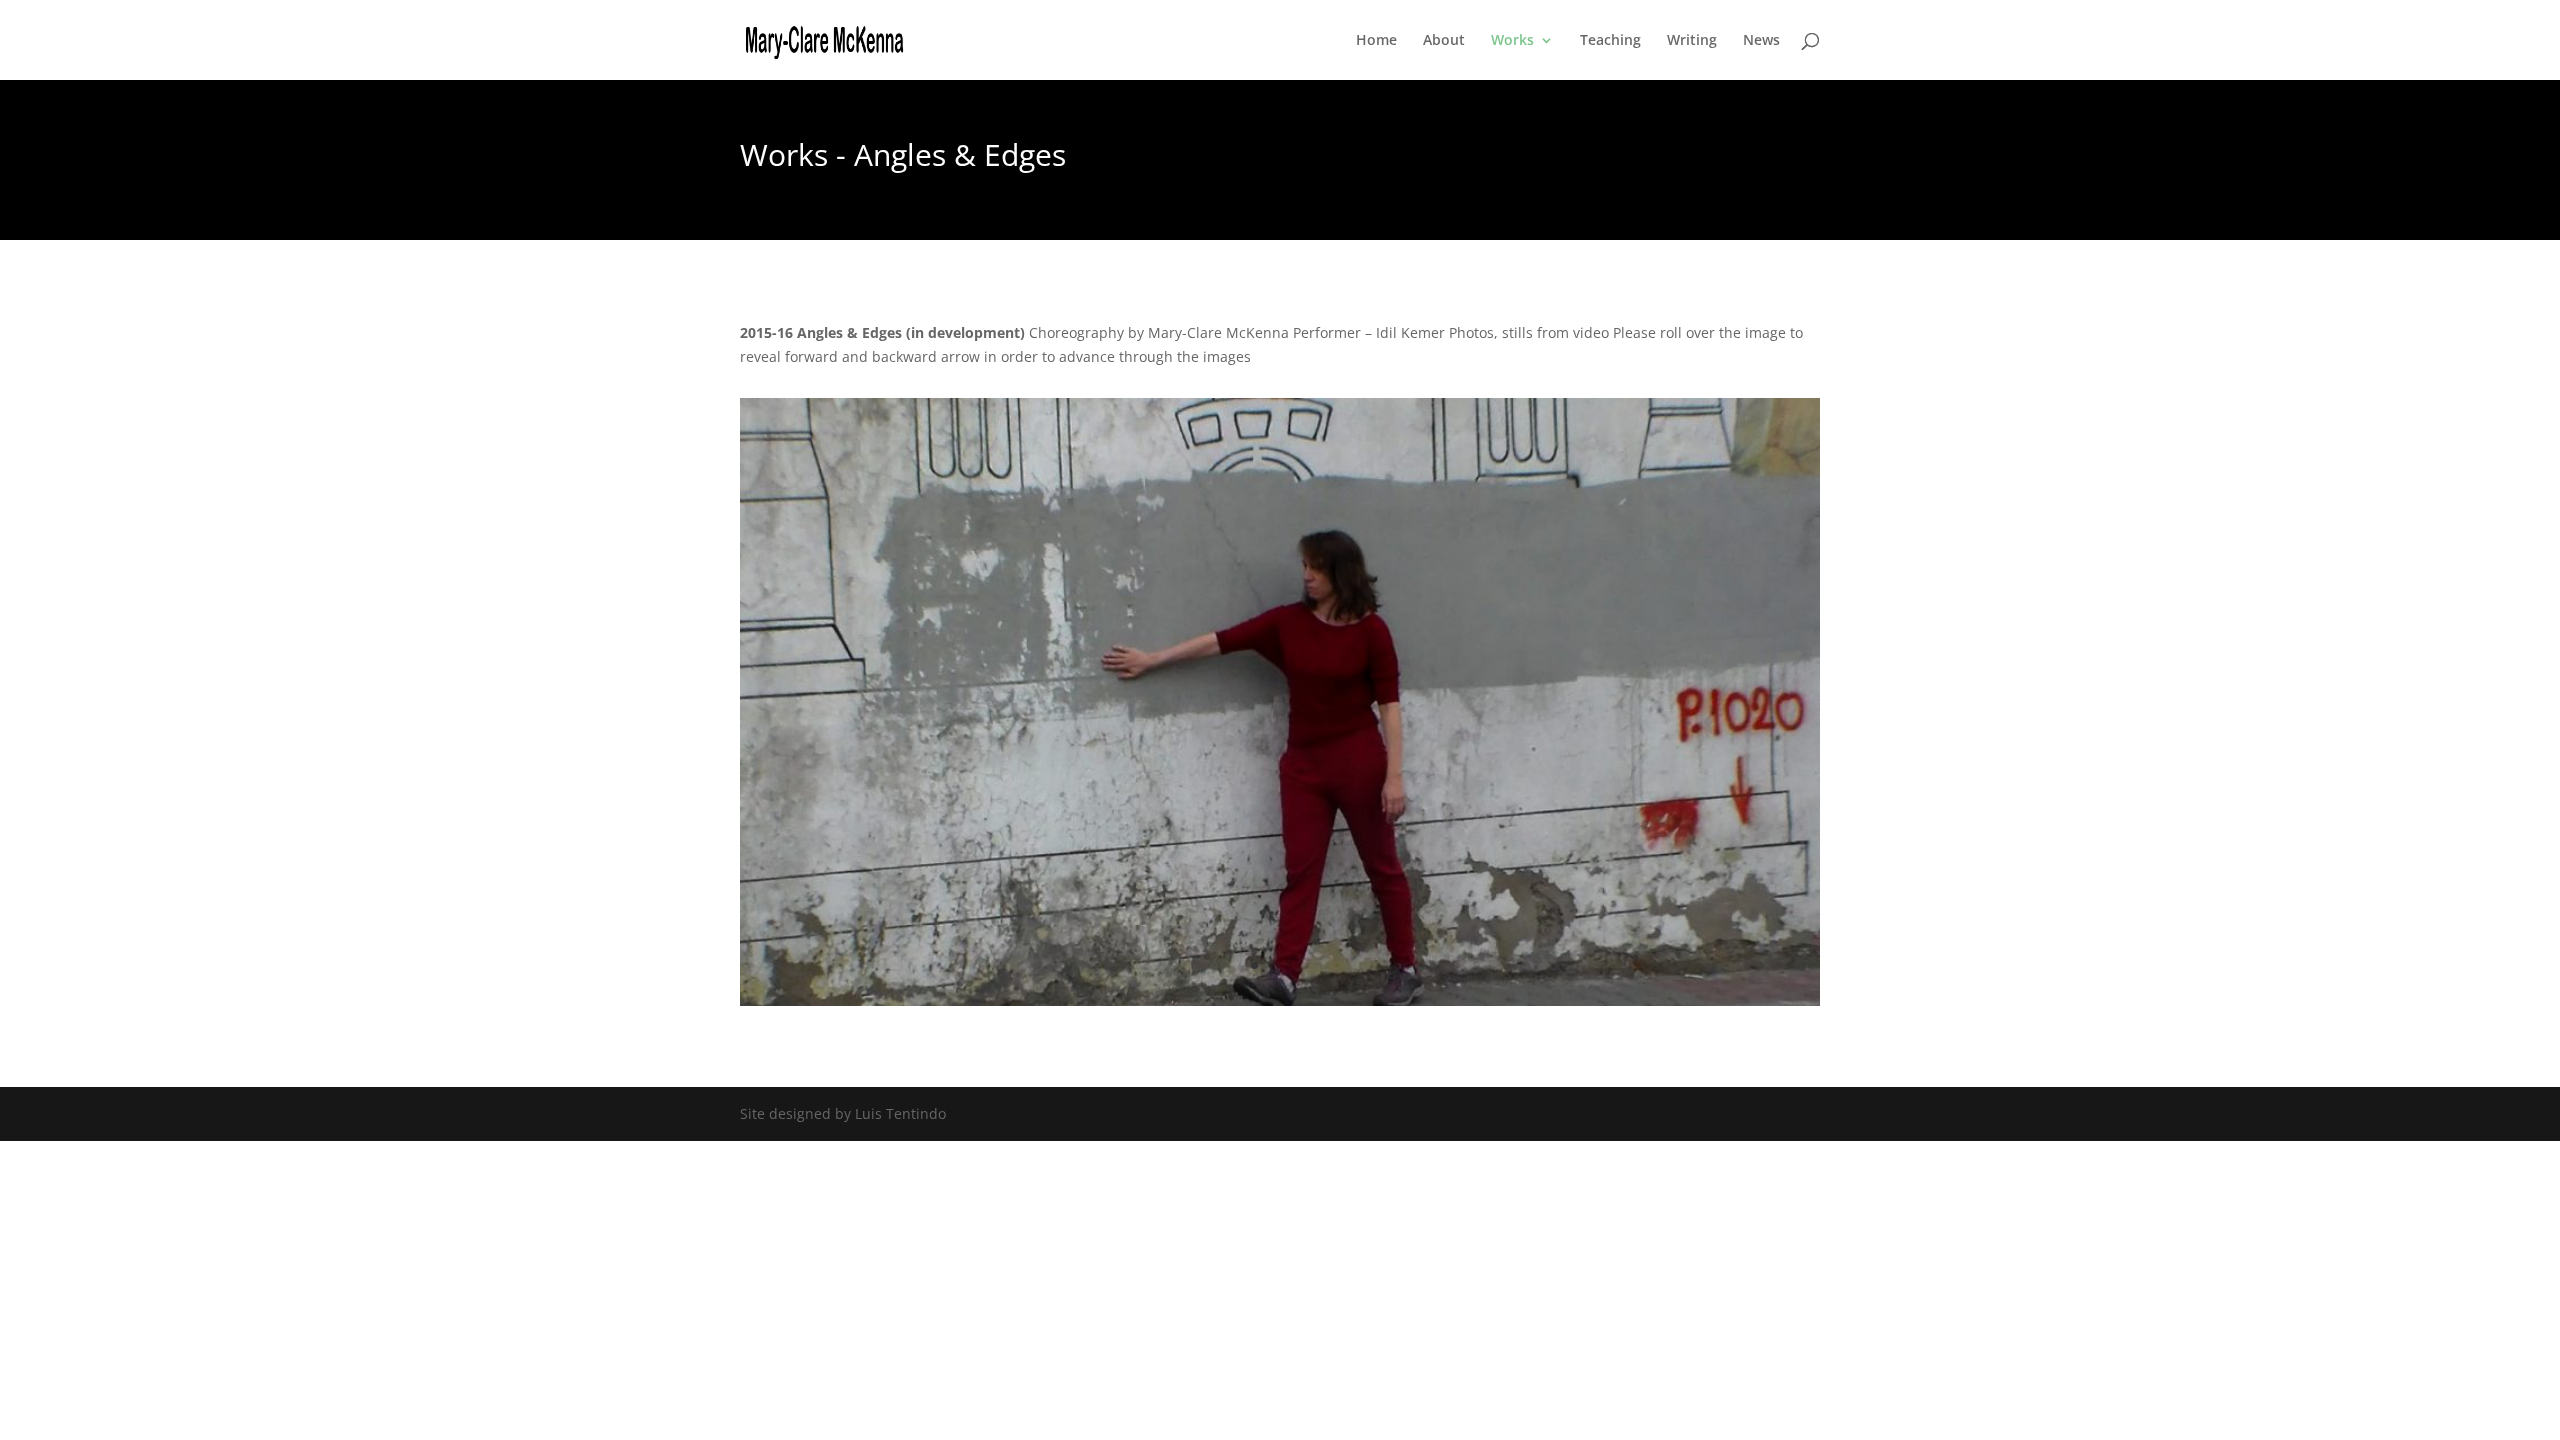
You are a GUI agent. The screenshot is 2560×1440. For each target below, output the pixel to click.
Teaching (1610, 41)
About (1444, 41)
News (1761, 41)
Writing (1692, 41)
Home (1376, 41)
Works (1512, 41)
